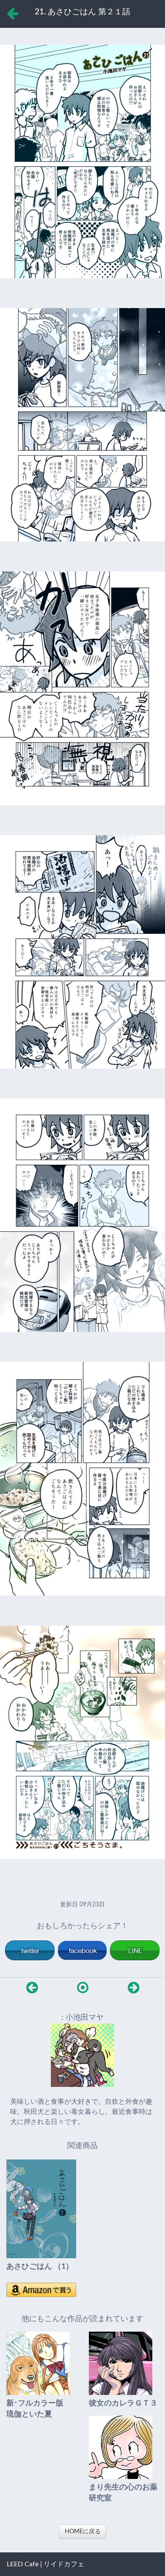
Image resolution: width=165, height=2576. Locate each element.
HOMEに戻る (83, 2532)
